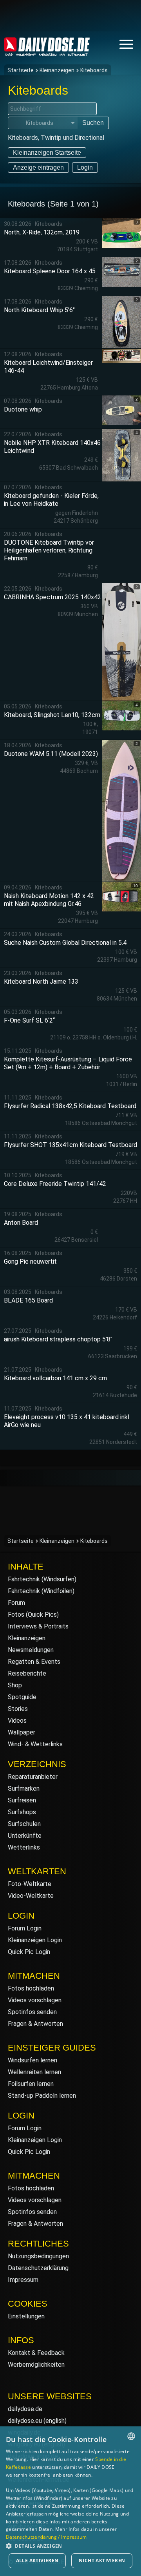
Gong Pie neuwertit (30, 1261)
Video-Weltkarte (31, 1896)
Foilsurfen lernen (31, 2084)
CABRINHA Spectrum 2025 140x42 (52, 597)
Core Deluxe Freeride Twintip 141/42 (55, 1184)
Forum (16, 1603)
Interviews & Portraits (38, 1626)
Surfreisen (22, 1800)
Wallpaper (22, 1732)
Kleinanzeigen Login (35, 1940)
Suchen (93, 123)
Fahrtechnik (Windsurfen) (42, 1579)
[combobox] (131, 2436)
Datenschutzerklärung (38, 2268)
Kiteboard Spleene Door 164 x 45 (50, 271)
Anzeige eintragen (38, 167)
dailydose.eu (25, 2421)
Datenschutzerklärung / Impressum (46, 2537)
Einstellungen (26, 2316)
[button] (70, 2546)
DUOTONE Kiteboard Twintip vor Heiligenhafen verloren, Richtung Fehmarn (49, 550)
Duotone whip (23, 409)
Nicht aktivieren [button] (102, 2560)
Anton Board (21, 1223)
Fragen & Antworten (35, 2024)
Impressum (23, 2280)
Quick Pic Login (29, 1952)
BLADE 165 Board (28, 1300)
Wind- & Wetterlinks (35, 1744)
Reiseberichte (27, 1673)
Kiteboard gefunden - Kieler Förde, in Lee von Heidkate (51, 500)
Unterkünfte (25, 1836)
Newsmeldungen (31, 1650)
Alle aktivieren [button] (37, 2560)
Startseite (21, 70)
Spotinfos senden (32, 2012)
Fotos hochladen (31, 1988)
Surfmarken (24, 1788)
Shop (15, 1685)
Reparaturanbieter (33, 1777)
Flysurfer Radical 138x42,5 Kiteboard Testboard (70, 1106)
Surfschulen (24, 1824)
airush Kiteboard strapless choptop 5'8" (58, 1339)
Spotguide (22, 1697)
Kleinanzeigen (57, 70)
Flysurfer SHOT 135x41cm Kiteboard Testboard (70, 1145)
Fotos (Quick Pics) (33, 1615)
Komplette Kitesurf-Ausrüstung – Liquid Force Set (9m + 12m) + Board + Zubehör (68, 1063)
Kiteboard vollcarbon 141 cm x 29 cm (55, 1378)
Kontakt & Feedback (36, 2353)
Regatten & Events (34, 1662)
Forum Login (25, 1928)
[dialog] (70, 2501)
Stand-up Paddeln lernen (42, 2096)
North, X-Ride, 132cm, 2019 (42, 232)
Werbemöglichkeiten (36, 2365)
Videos (17, 1721)
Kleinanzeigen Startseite (47, 153)
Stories (18, 1709)
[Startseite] (47, 52)
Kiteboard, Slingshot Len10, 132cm (52, 715)
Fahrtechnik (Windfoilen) (41, 1591)
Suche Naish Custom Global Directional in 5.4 (65, 943)
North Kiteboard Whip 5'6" (39, 310)
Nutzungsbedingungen (38, 2256)
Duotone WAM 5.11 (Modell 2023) (51, 754)
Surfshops (22, 1812)
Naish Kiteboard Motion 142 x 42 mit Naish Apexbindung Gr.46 (49, 900)
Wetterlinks (24, 1847)
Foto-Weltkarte (30, 1884)
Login (85, 167)
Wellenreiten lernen (34, 2072)
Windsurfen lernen (33, 2060)
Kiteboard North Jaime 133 (41, 982)
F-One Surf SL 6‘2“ (29, 1020)
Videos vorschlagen (35, 2000)
